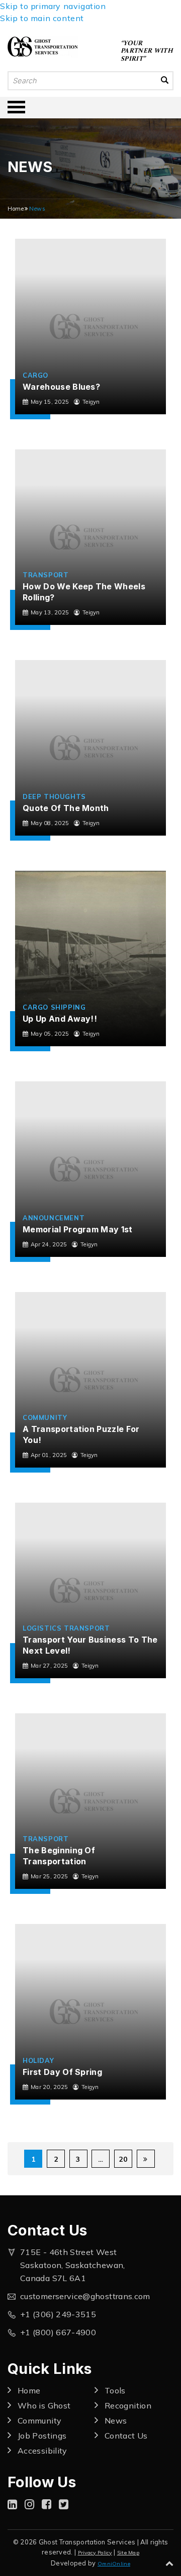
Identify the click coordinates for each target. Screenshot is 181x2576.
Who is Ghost (44, 2405)
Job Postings (42, 2436)
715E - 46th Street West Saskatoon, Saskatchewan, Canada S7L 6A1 (73, 2265)
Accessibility (42, 2451)
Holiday (38, 2060)
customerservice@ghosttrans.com (85, 2296)
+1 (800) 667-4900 (58, 2332)
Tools (115, 2390)
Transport (46, 575)
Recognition (128, 2405)
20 (123, 2159)
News (116, 2421)
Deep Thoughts (54, 796)
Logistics (42, 1628)
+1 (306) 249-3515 (58, 2314)
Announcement (54, 1218)
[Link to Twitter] (64, 2504)
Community (45, 1417)
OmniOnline (114, 2564)
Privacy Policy (95, 2553)
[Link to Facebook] (47, 2504)
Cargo (35, 375)
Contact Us (126, 2436)
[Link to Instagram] (29, 2504)
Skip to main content (42, 18)
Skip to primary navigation (53, 6)
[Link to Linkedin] (12, 2504)
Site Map (128, 2553)
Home (16, 209)
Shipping (68, 1007)
